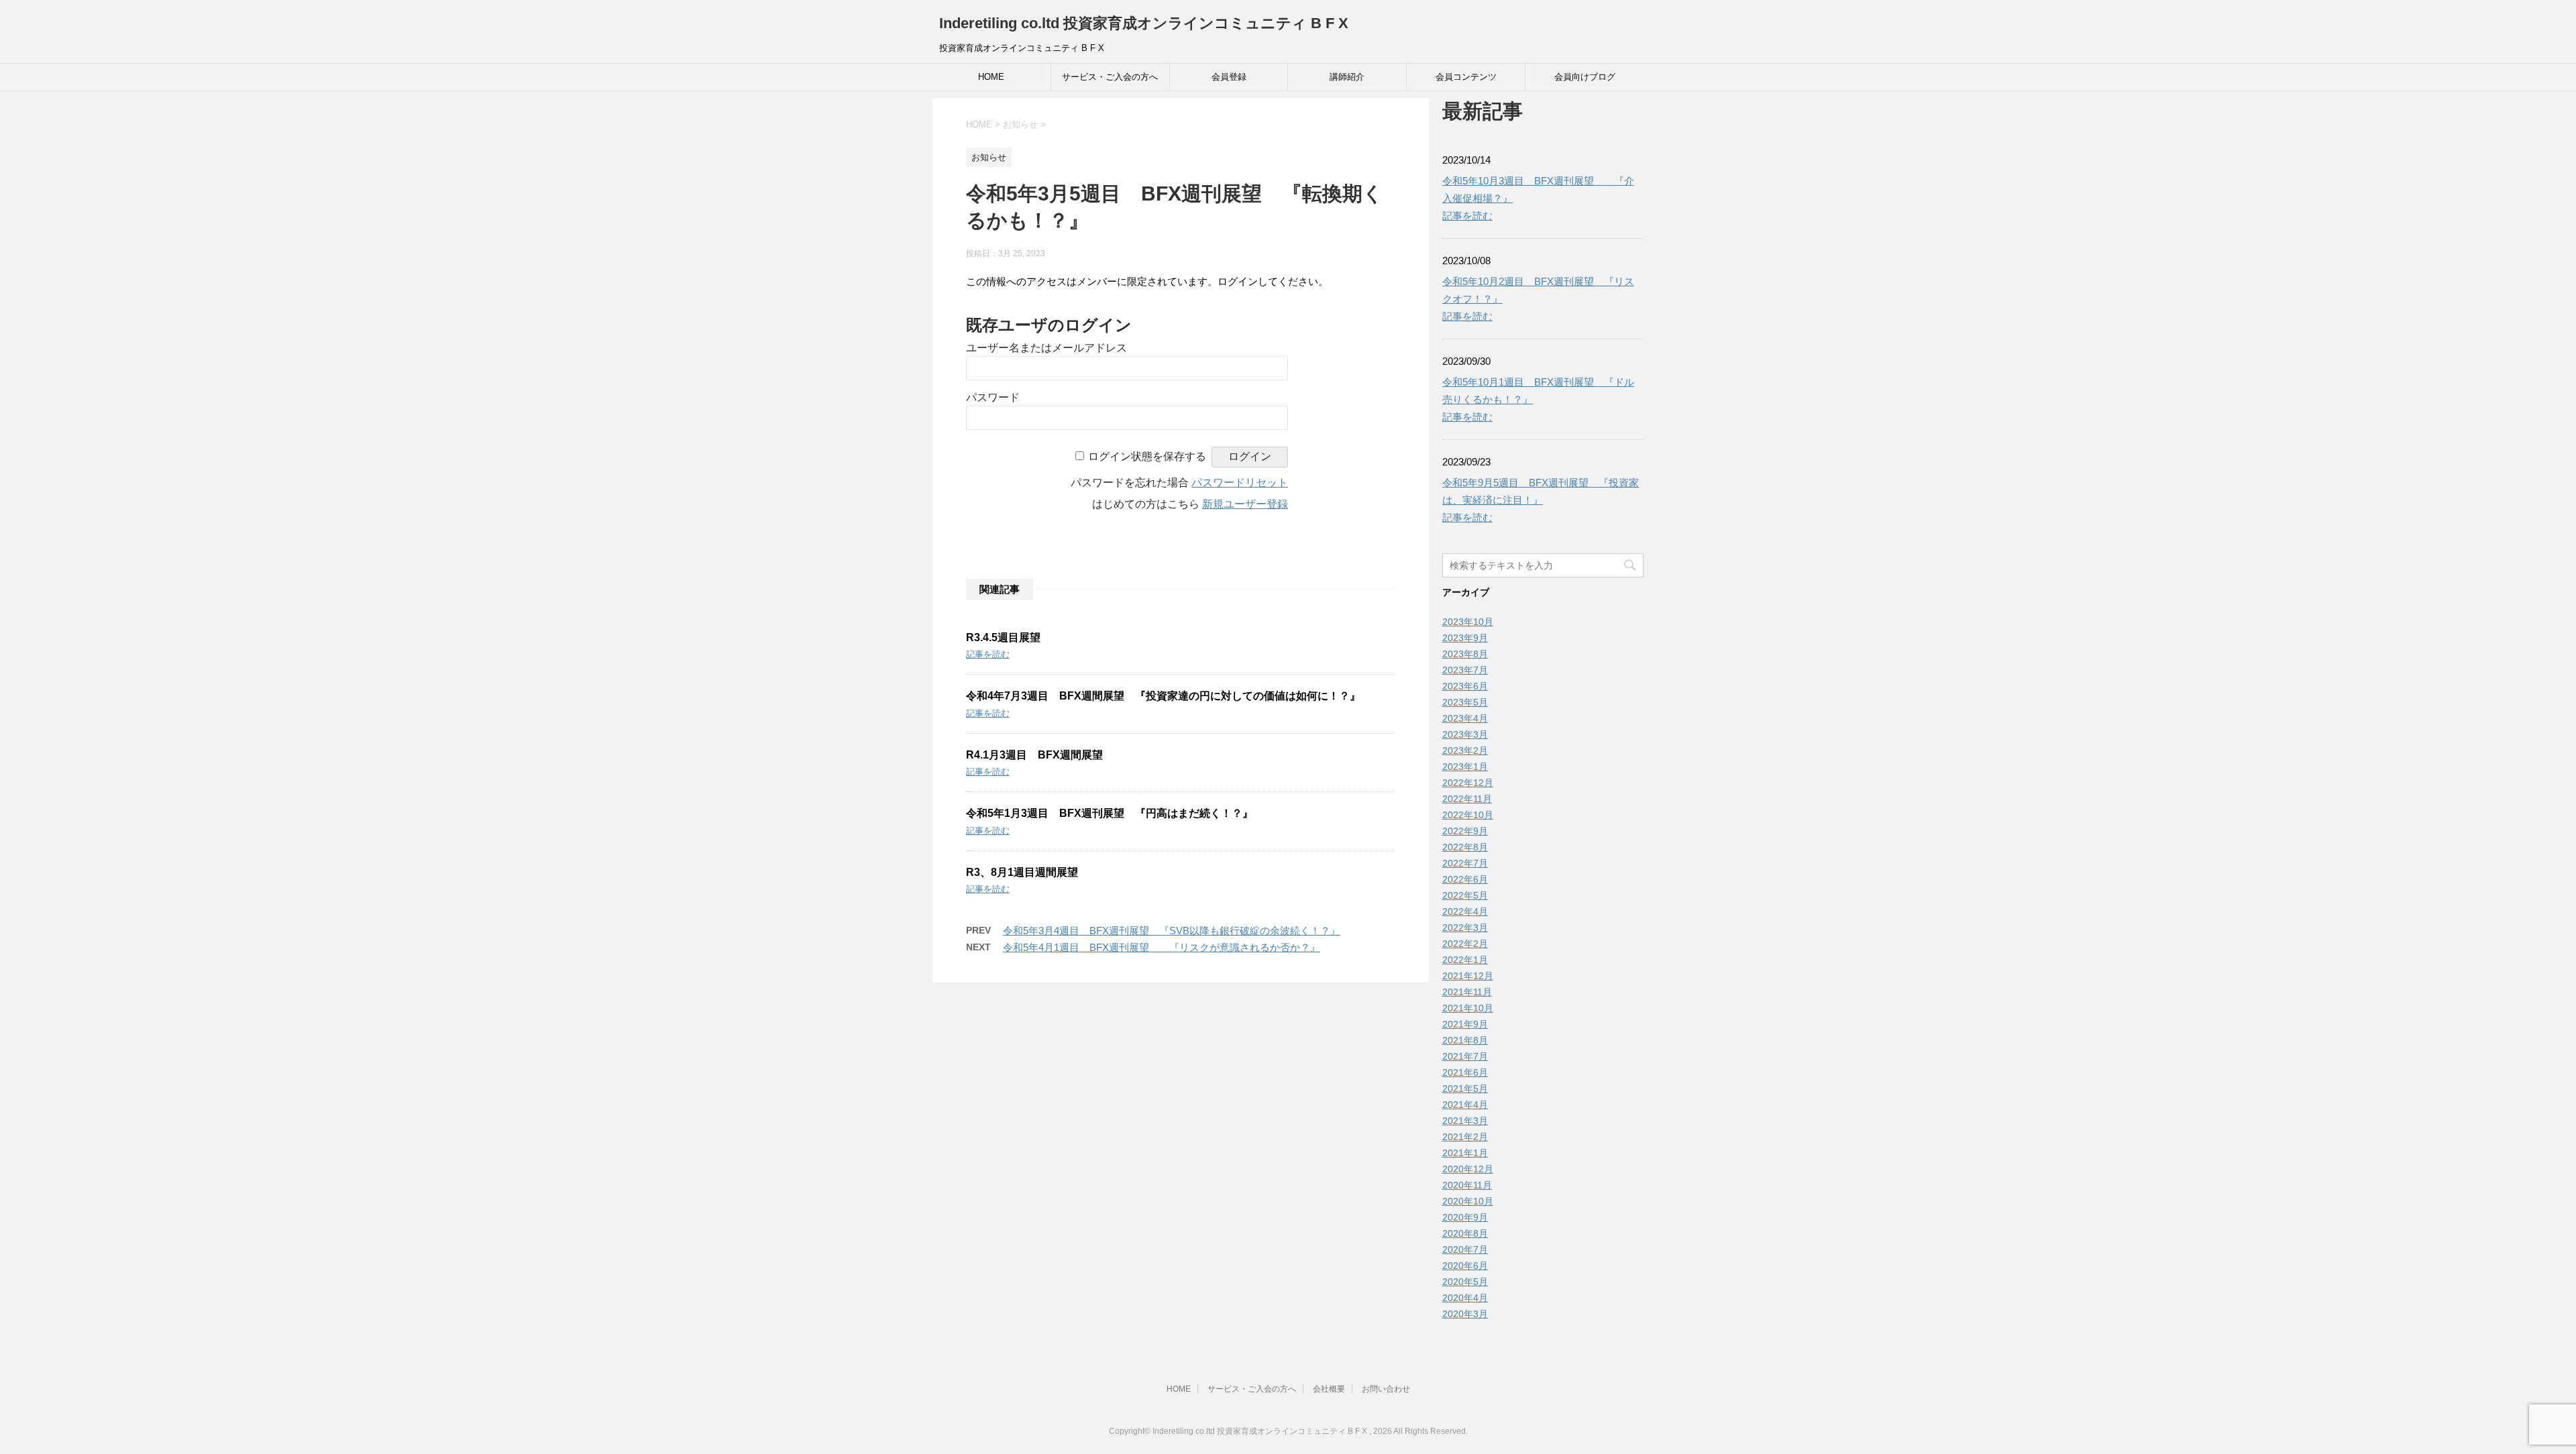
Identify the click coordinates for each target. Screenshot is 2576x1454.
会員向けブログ (1585, 77)
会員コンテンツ (1466, 77)
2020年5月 (1465, 1282)
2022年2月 (1465, 944)
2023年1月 (1465, 767)
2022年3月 (1465, 928)
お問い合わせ (1386, 1389)
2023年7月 (1465, 670)
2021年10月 (1468, 1008)
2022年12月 (1468, 783)
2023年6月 (1465, 686)
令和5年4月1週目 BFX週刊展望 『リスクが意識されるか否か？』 (1162, 947)
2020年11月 (1467, 1185)
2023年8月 (1465, 654)
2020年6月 (1465, 1266)
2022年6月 (1465, 879)
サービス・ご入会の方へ (1110, 77)
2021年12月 (1468, 976)
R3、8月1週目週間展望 (1022, 872)
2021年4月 (1465, 1105)
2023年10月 (1468, 622)
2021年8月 (1465, 1040)
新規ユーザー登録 (1245, 504)
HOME (991, 77)
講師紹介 (1347, 77)
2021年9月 (1465, 1024)
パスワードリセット (1240, 483)
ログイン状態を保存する (1147, 456)
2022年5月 (1465, 895)
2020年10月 (1468, 1201)
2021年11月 (1467, 992)
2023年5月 (1465, 702)
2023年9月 (1465, 638)
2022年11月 (1467, 799)
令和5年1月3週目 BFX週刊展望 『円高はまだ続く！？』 (1110, 813)
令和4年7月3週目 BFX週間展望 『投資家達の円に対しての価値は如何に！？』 (1163, 696)
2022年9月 (1465, 831)
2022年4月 (1465, 911)
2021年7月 (1465, 1056)
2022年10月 (1468, 815)
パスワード (993, 397)
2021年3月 (1465, 1121)
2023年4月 (1465, 718)
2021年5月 (1465, 1088)
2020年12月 (1468, 1169)
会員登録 (1229, 77)
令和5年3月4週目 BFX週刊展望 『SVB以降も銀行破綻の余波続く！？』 (1172, 931)
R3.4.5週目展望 (1003, 637)
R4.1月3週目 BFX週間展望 (1034, 755)
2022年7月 (1465, 863)
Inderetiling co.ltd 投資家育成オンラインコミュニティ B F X (1144, 23)
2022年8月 (1465, 847)
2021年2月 (1465, 1137)
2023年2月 (1465, 750)
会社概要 (1329, 1389)
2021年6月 (1465, 1072)
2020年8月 (1465, 1233)
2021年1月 (1465, 1153)
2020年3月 (1465, 1314)
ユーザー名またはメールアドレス (1046, 348)
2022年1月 (1465, 960)
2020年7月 (1465, 1249)
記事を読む (988, 654)
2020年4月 (1465, 1298)
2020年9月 (1465, 1217)
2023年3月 (1465, 734)
